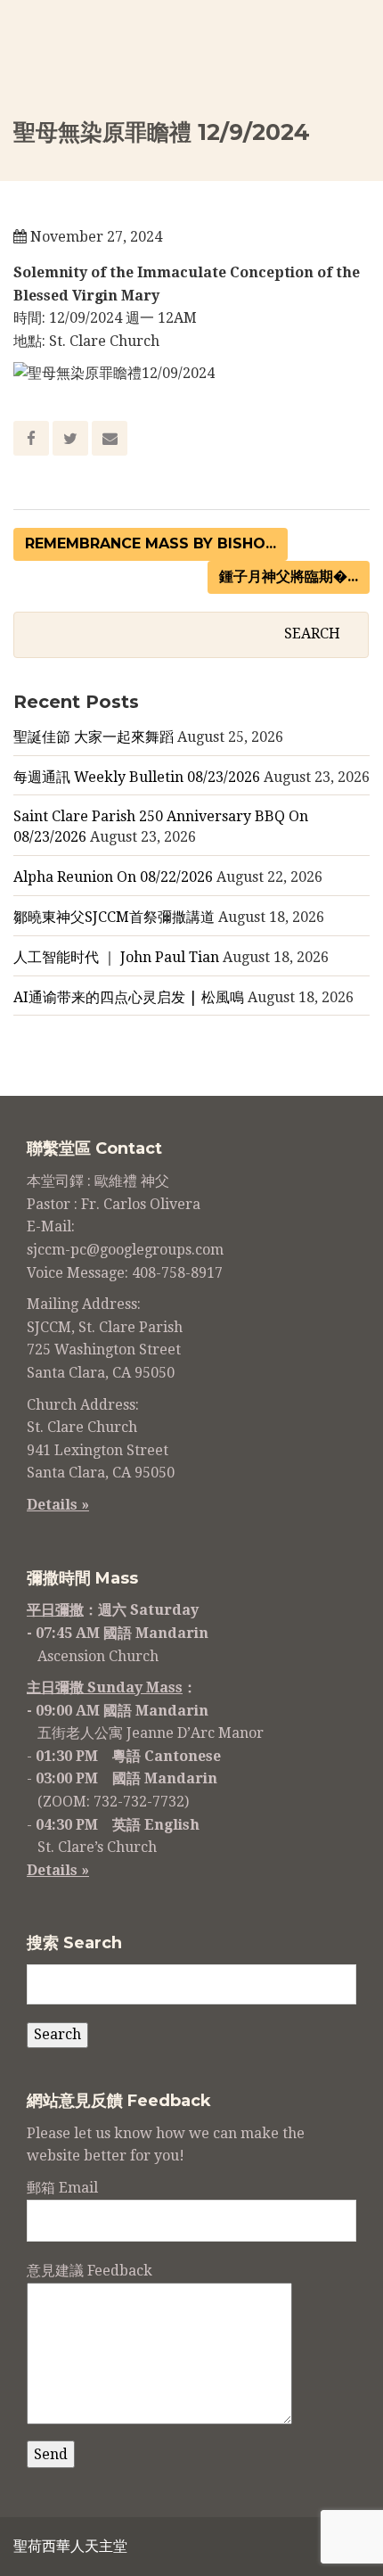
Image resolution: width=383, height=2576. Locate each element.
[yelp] (314, 2549)
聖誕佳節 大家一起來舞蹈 (94, 737)
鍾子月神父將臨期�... (289, 576)
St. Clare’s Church (97, 1847)
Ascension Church (98, 1656)
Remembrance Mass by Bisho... (151, 543)
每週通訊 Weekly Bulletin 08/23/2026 (137, 777)
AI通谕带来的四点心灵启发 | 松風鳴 (129, 997)
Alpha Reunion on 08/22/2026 (113, 877)
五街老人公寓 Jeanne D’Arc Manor (151, 1733)
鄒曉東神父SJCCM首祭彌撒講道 (114, 917)
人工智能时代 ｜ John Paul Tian (116, 957)
